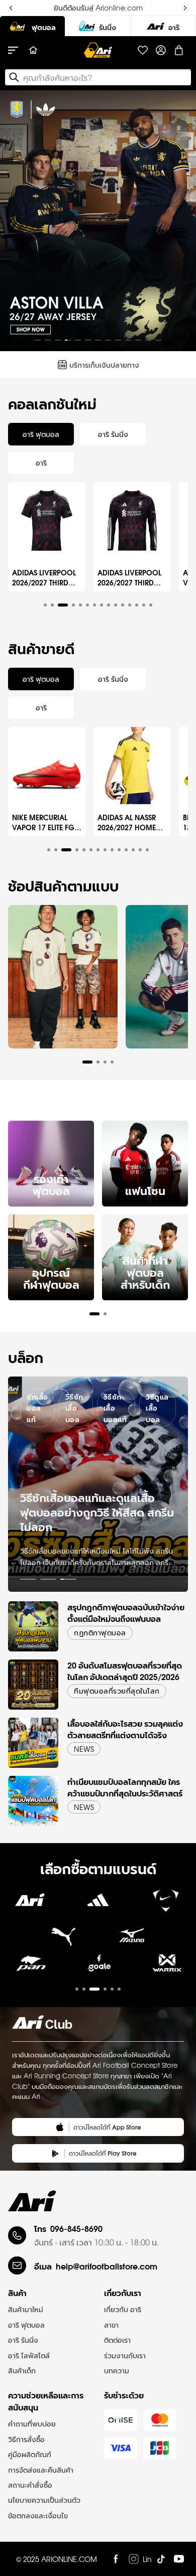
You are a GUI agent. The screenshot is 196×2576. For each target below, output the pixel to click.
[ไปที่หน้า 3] (68, 1579)
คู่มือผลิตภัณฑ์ (30, 2454)
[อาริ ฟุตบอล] (32, 26)
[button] (45, 605)
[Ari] (32, 2201)
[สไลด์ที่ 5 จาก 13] (78, 340)
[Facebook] (116, 2559)
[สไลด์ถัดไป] (180, 221)
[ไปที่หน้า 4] (105, 1989)
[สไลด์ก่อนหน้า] (16, 221)
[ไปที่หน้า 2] (48, 1579)
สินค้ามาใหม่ (26, 2309)
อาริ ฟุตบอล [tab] (41, 434)
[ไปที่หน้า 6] (119, 1989)
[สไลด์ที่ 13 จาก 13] (158, 340)
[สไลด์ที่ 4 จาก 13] (68, 340)
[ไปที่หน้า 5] (112, 1989)
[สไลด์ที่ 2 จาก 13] (48, 340)
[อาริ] (163, 26)
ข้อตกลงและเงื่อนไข (38, 2515)
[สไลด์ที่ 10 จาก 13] (128, 340)
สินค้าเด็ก (22, 2370)
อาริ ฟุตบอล (26, 2325)
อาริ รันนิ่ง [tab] (113, 434)
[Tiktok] (161, 2559)
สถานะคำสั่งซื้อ (30, 2485)
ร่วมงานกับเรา (125, 2355)
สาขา (111, 2325)
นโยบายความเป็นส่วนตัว (44, 2500)
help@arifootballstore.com (107, 2266)
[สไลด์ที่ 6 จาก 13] (88, 340)
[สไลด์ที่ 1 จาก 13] (38, 340)
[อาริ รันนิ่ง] (97, 26)
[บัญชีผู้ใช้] (161, 50)
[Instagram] (134, 2559)
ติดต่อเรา (117, 2340)
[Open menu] (18, 50)
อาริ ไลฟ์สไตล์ (29, 2355)
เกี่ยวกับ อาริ (123, 2309)
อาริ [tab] (41, 463)
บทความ (117, 2370)
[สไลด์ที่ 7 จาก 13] (98, 340)
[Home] (33, 50)
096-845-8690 (76, 2228)
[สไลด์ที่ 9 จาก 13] (118, 340)
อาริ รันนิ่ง (23, 2340)
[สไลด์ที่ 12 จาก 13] (148, 340)
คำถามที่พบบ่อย (32, 2423)
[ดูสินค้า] (40, 962)
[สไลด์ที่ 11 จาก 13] (138, 340)
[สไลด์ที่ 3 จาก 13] (58, 340)
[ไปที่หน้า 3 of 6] (98, 1970)
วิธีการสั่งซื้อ (26, 2439)
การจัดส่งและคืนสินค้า (41, 2470)
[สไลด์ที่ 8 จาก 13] (108, 340)
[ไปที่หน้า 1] (28, 1579)
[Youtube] (179, 2559)
